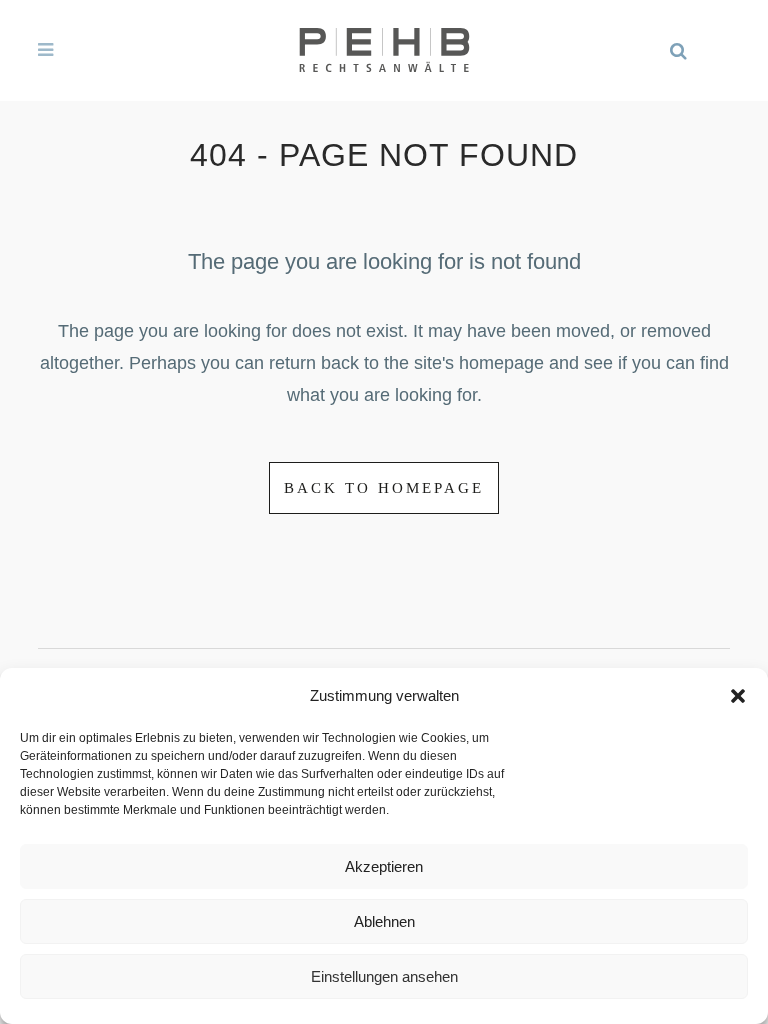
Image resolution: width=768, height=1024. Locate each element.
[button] (738, 696)
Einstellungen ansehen (384, 976)
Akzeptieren (384, 866)
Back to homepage (384, 488)
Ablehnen (384, 921)
